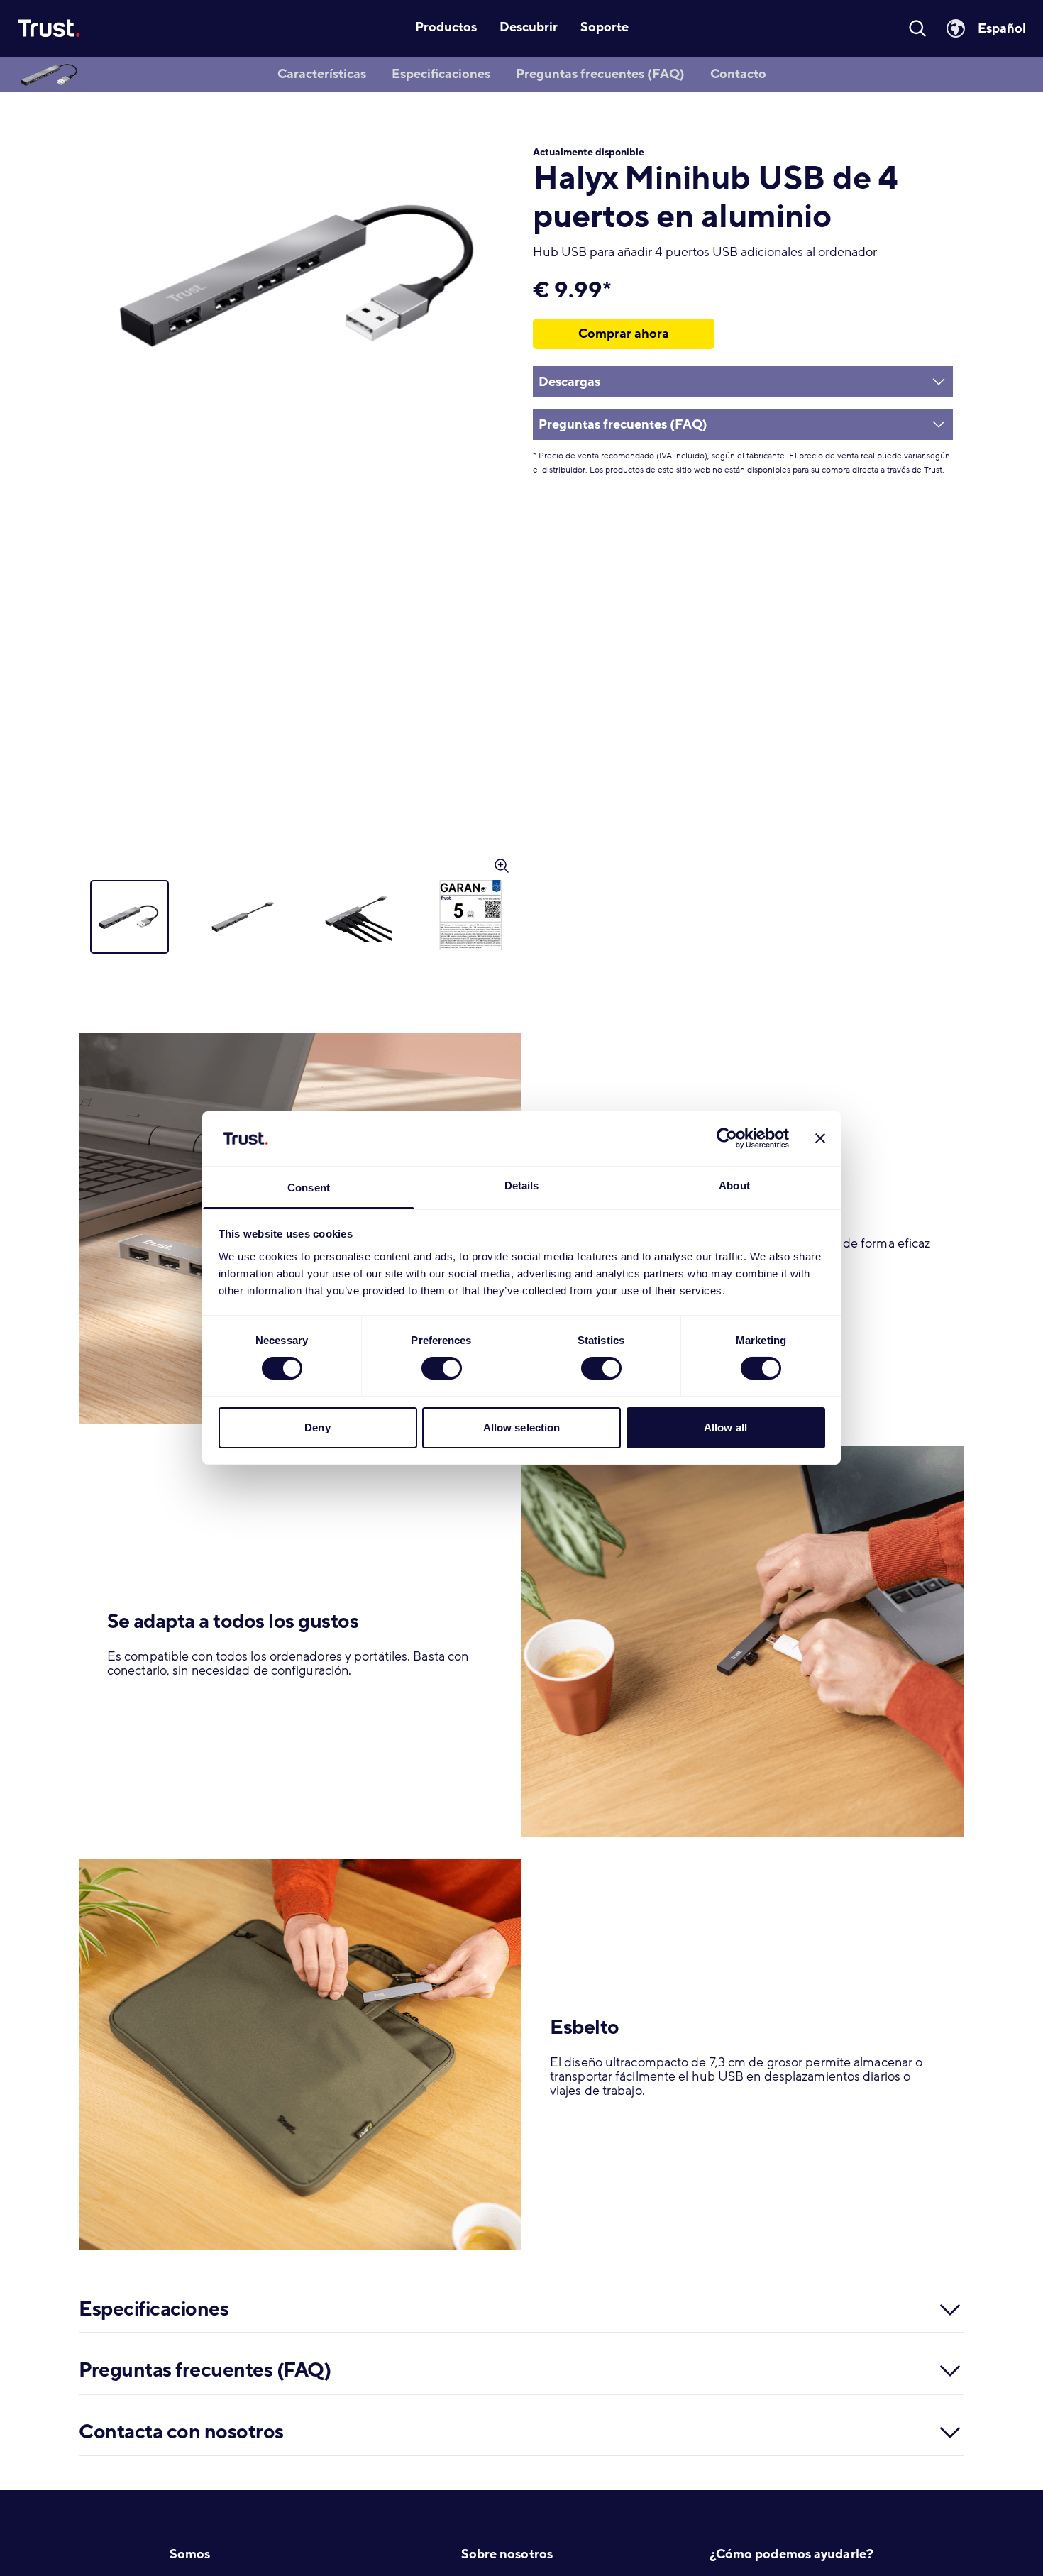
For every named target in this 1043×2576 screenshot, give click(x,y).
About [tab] (734, 1185)
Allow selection (522, 1427)
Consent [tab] (309, 1188)
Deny (317, 1427)
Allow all (725, 1427)
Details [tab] (522, 1185)
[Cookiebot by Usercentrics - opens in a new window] (727, 1138)
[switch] (442, 1368)
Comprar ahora (624, 334)
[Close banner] (820, 1138)
